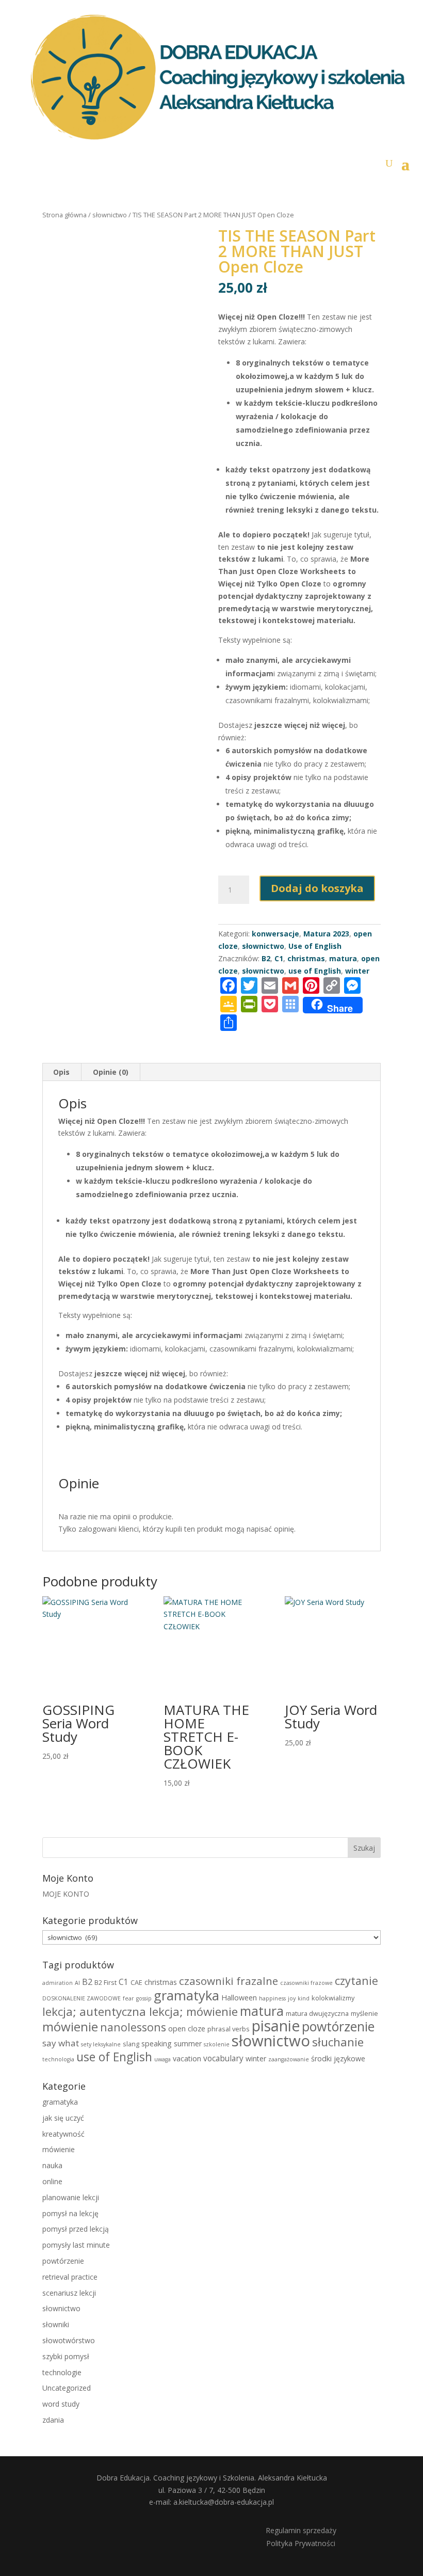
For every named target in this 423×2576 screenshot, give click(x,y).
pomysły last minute (76, 2245)
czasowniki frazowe (306, 1983)
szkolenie (217, 2044)
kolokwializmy (333, 1998)
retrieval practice (70, 2277)
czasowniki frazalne (229, 1981)
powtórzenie (338, 2026)
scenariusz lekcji (69, 2293)
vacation (187, 2058)
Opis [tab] (61, 1072)
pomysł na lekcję (70, 2213)
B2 (87, 1982)
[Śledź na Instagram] (137, 2537)
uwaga (162, 2059)
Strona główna (64, 215)
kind (304, 1998)
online (52, 2181)
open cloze (187, 2029)
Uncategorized (67, 2388)
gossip (144, 1998)
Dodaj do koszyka (317, 888)
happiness (272, 1998)
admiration (58, 1983)
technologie (62, 2372)
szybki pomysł (66, 2356)
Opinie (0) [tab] (111, 1072)
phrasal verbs (229, 2029)
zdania (53, 2420)
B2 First (105, 1982)
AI (77, 1983)
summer (188, 2044)
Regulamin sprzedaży (301, 2530)
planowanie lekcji (71, 2197)
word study (61, 2404)
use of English (114, 2057)
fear (128, 1998)
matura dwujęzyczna (317, 2013)
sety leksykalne (101, 2044)
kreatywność (63, 2134)
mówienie (70, 2026)
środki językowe (338, 2058)
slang (131, 2044)
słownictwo (110, 215)
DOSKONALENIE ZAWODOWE (82, 1998)
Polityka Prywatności (301, 2543)
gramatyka (186, 1995)
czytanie (356, 1981)
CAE (136, 1982)
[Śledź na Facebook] (107, 2537)
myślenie (364, 2013)
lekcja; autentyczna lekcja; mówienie (140, 2011)
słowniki (56, 2324)
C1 (124, 1982)
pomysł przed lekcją (76, 2229)
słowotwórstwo (69, 2340)
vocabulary (223, 2058)
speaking (157, 2044)
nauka (52, 2165)
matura (343, 958)
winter (256, 2058)
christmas (161, 1982)
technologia (58, 2059)
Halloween (239, 1998)
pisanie (276, 2026)
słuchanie (338, 2042)
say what (61, 2043)
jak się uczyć (63, 2118)
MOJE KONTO (66, 1894)
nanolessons (133, 2027)
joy (292, 1998)
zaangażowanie (289, 2059)
